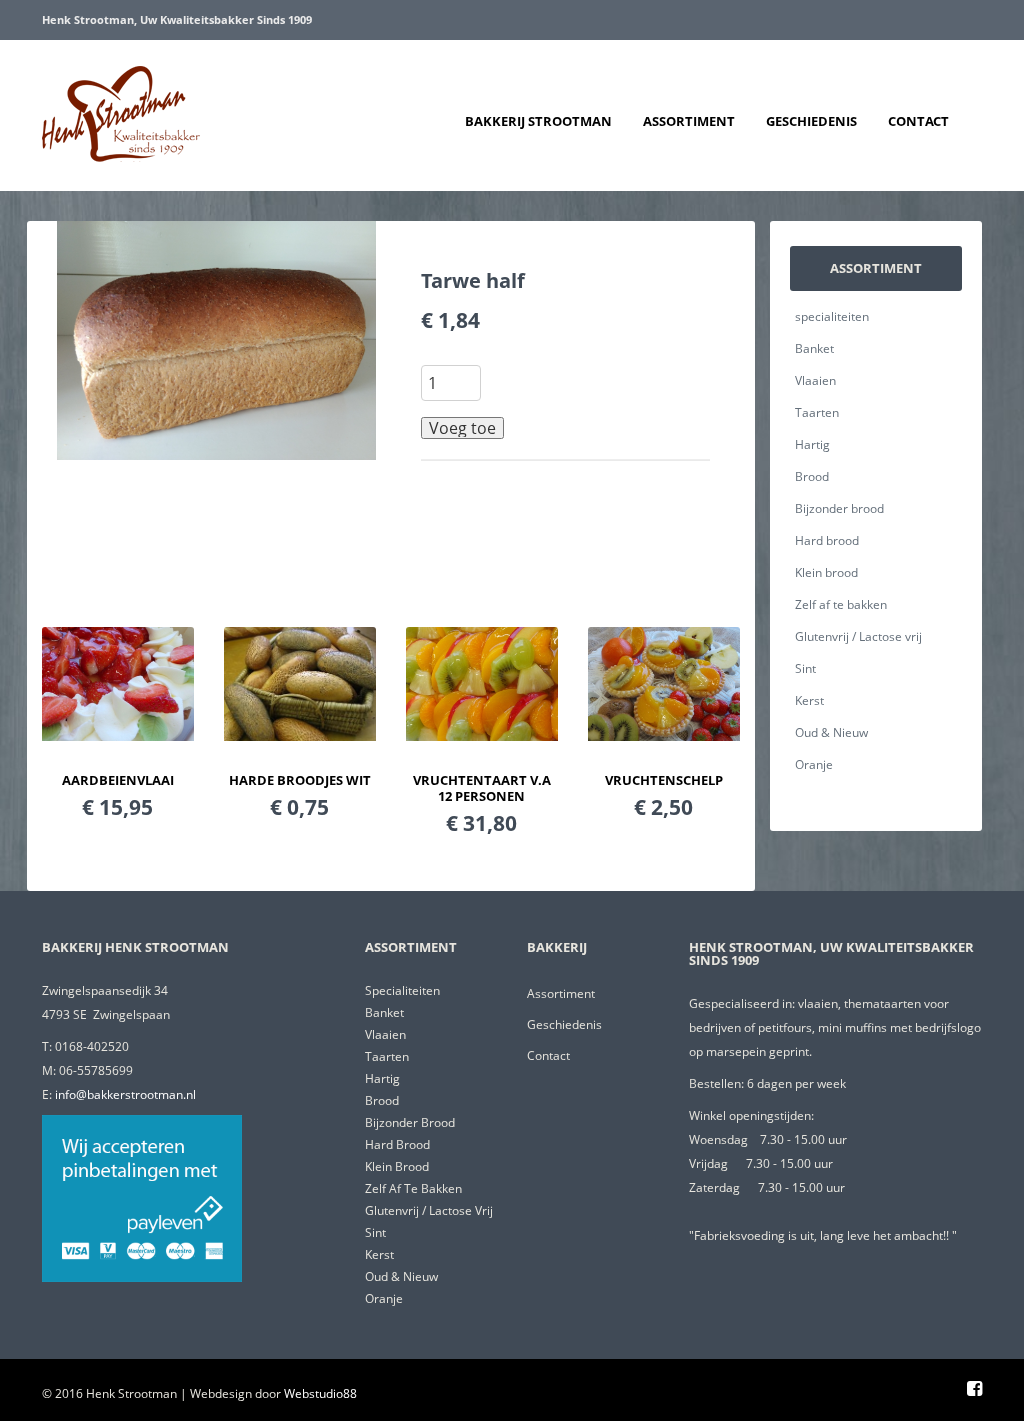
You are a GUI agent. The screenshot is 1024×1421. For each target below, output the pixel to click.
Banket (814, 348)
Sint (805, 668)
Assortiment (689, 121)
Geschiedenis (811, 121)
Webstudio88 (320, 1393)
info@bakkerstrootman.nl (125, 1094)
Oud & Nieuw (831, 732)
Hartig (812, 444)
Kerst (809, 700)
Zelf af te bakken (841, 604)
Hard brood (827, 540)
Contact (918, 121)
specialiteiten (832, 316)
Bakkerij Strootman (538, 121)
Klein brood (826, 572)
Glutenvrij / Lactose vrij (858, 636)
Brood (812, 476)
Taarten (817, 412)
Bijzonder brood (839, 508)
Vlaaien (815, 380)
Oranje (814, 764)
